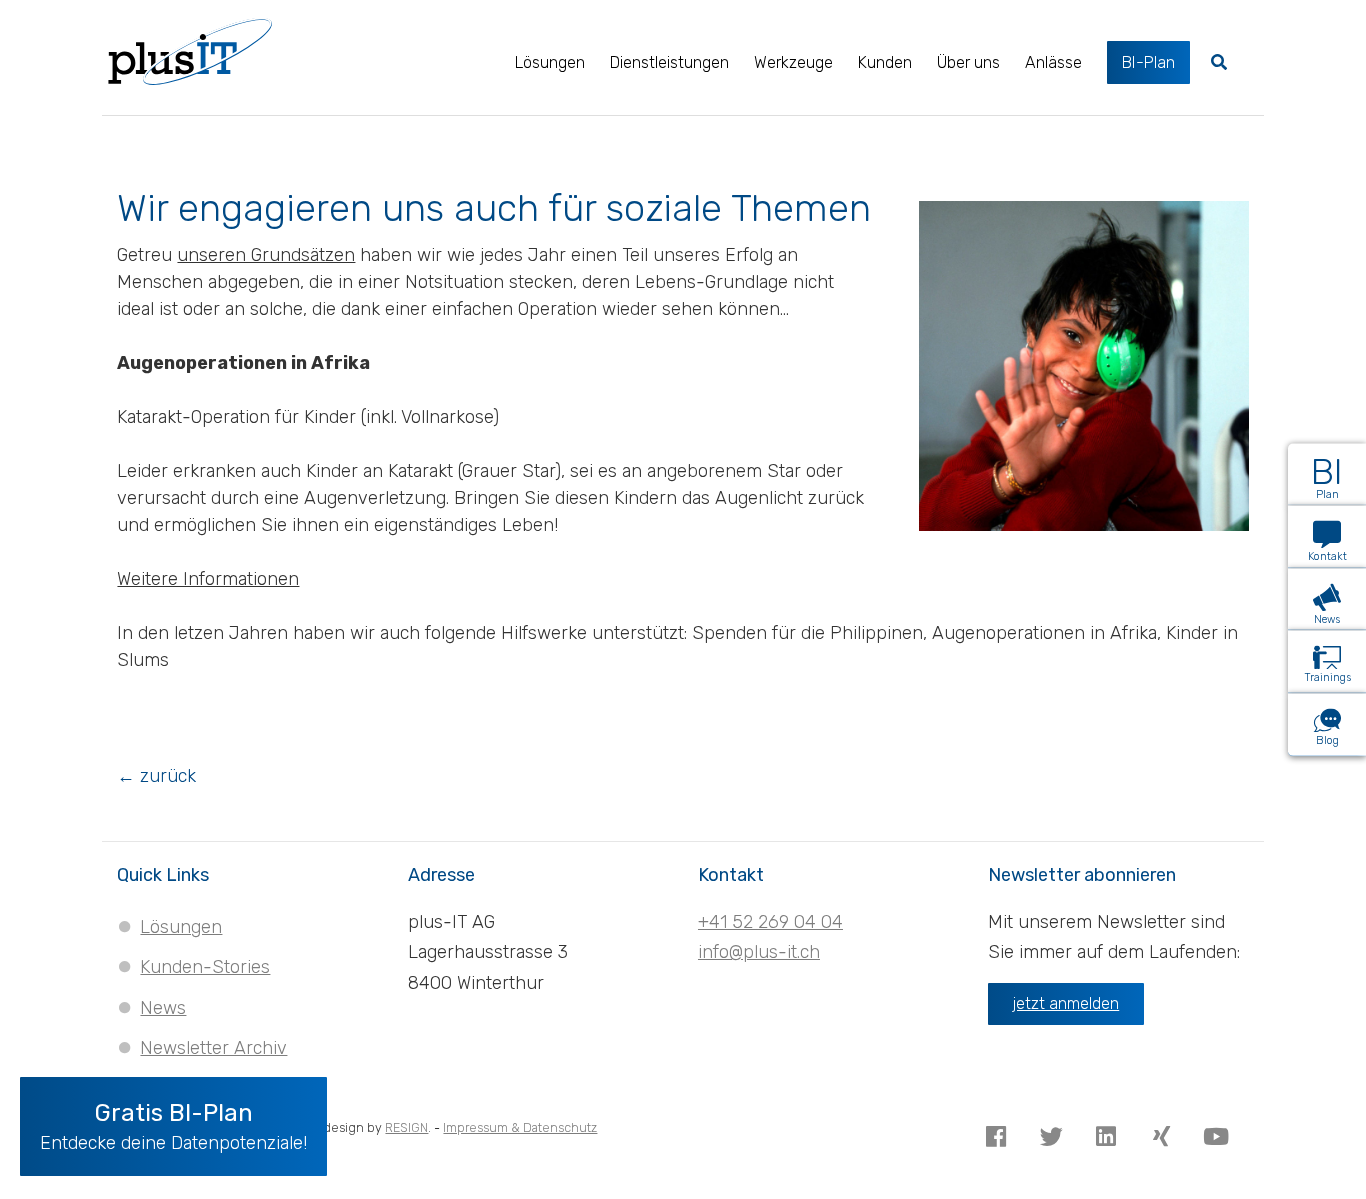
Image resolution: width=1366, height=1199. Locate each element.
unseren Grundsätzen (266, 255)
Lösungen (181, 927)
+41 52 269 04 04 (770, 922)
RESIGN (406, 1127)
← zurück (156, 776)
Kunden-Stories (205, 967)
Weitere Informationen (208, 579)
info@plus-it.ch (759, 952)
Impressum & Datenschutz (520, 1127)
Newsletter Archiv (213, 1048)
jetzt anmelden (1066, 1003)
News (163, 1008)
